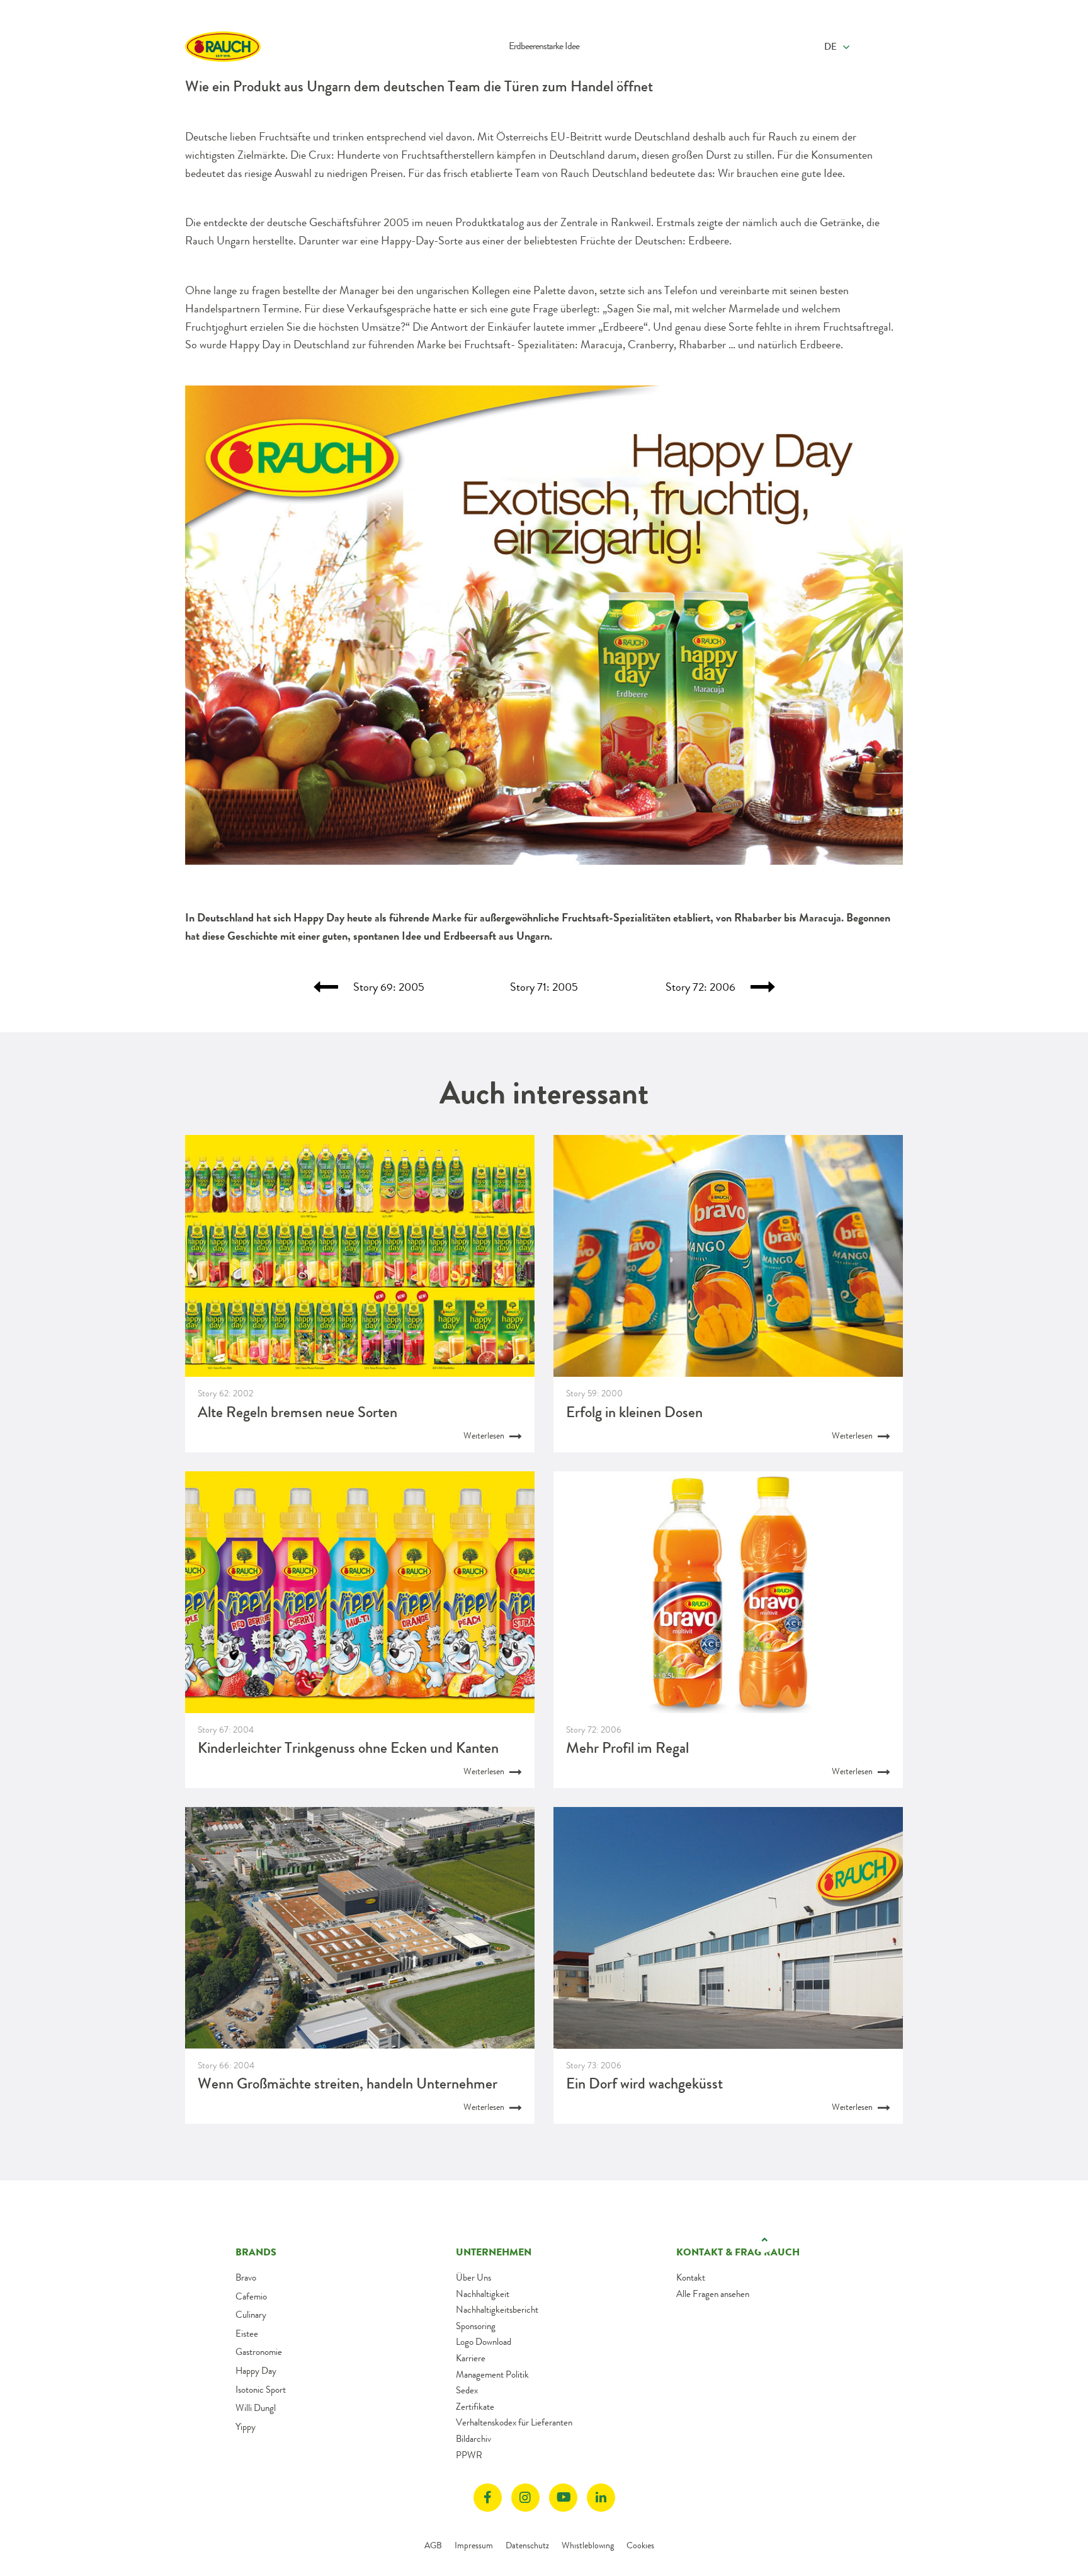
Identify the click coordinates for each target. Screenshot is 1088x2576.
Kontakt (691, 2277)
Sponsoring (476, 2326)
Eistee (247, 2334)
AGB (433, 2545)
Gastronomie (259, 2352)
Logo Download (484, 2342)
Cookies (640, 2545)
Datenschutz (527, 2545)
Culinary (251, 2315)
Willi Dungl (256, 2408)
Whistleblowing (588, 2545)
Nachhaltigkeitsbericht (497, 2310)
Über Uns (473, 2277)
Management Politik (492, 2374)
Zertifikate (475, 2407)
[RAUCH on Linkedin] (601, 2498)
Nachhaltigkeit (483, 2294)
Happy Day (256, 2371)
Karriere (471, 2358)
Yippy (246, 2427)
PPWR (469, 2455)
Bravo (246, 2277)
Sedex (467, 2390)
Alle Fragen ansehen (713, 2294)
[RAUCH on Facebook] (488, 2498)
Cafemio (251, 2296)
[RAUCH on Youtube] (563, 2498)
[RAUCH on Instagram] (525, 2498)
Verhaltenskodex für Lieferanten (514, 2422)
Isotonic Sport (261, 2390)
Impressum (474, 2545)
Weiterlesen (485, 1435)
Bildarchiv (473, 2439)
